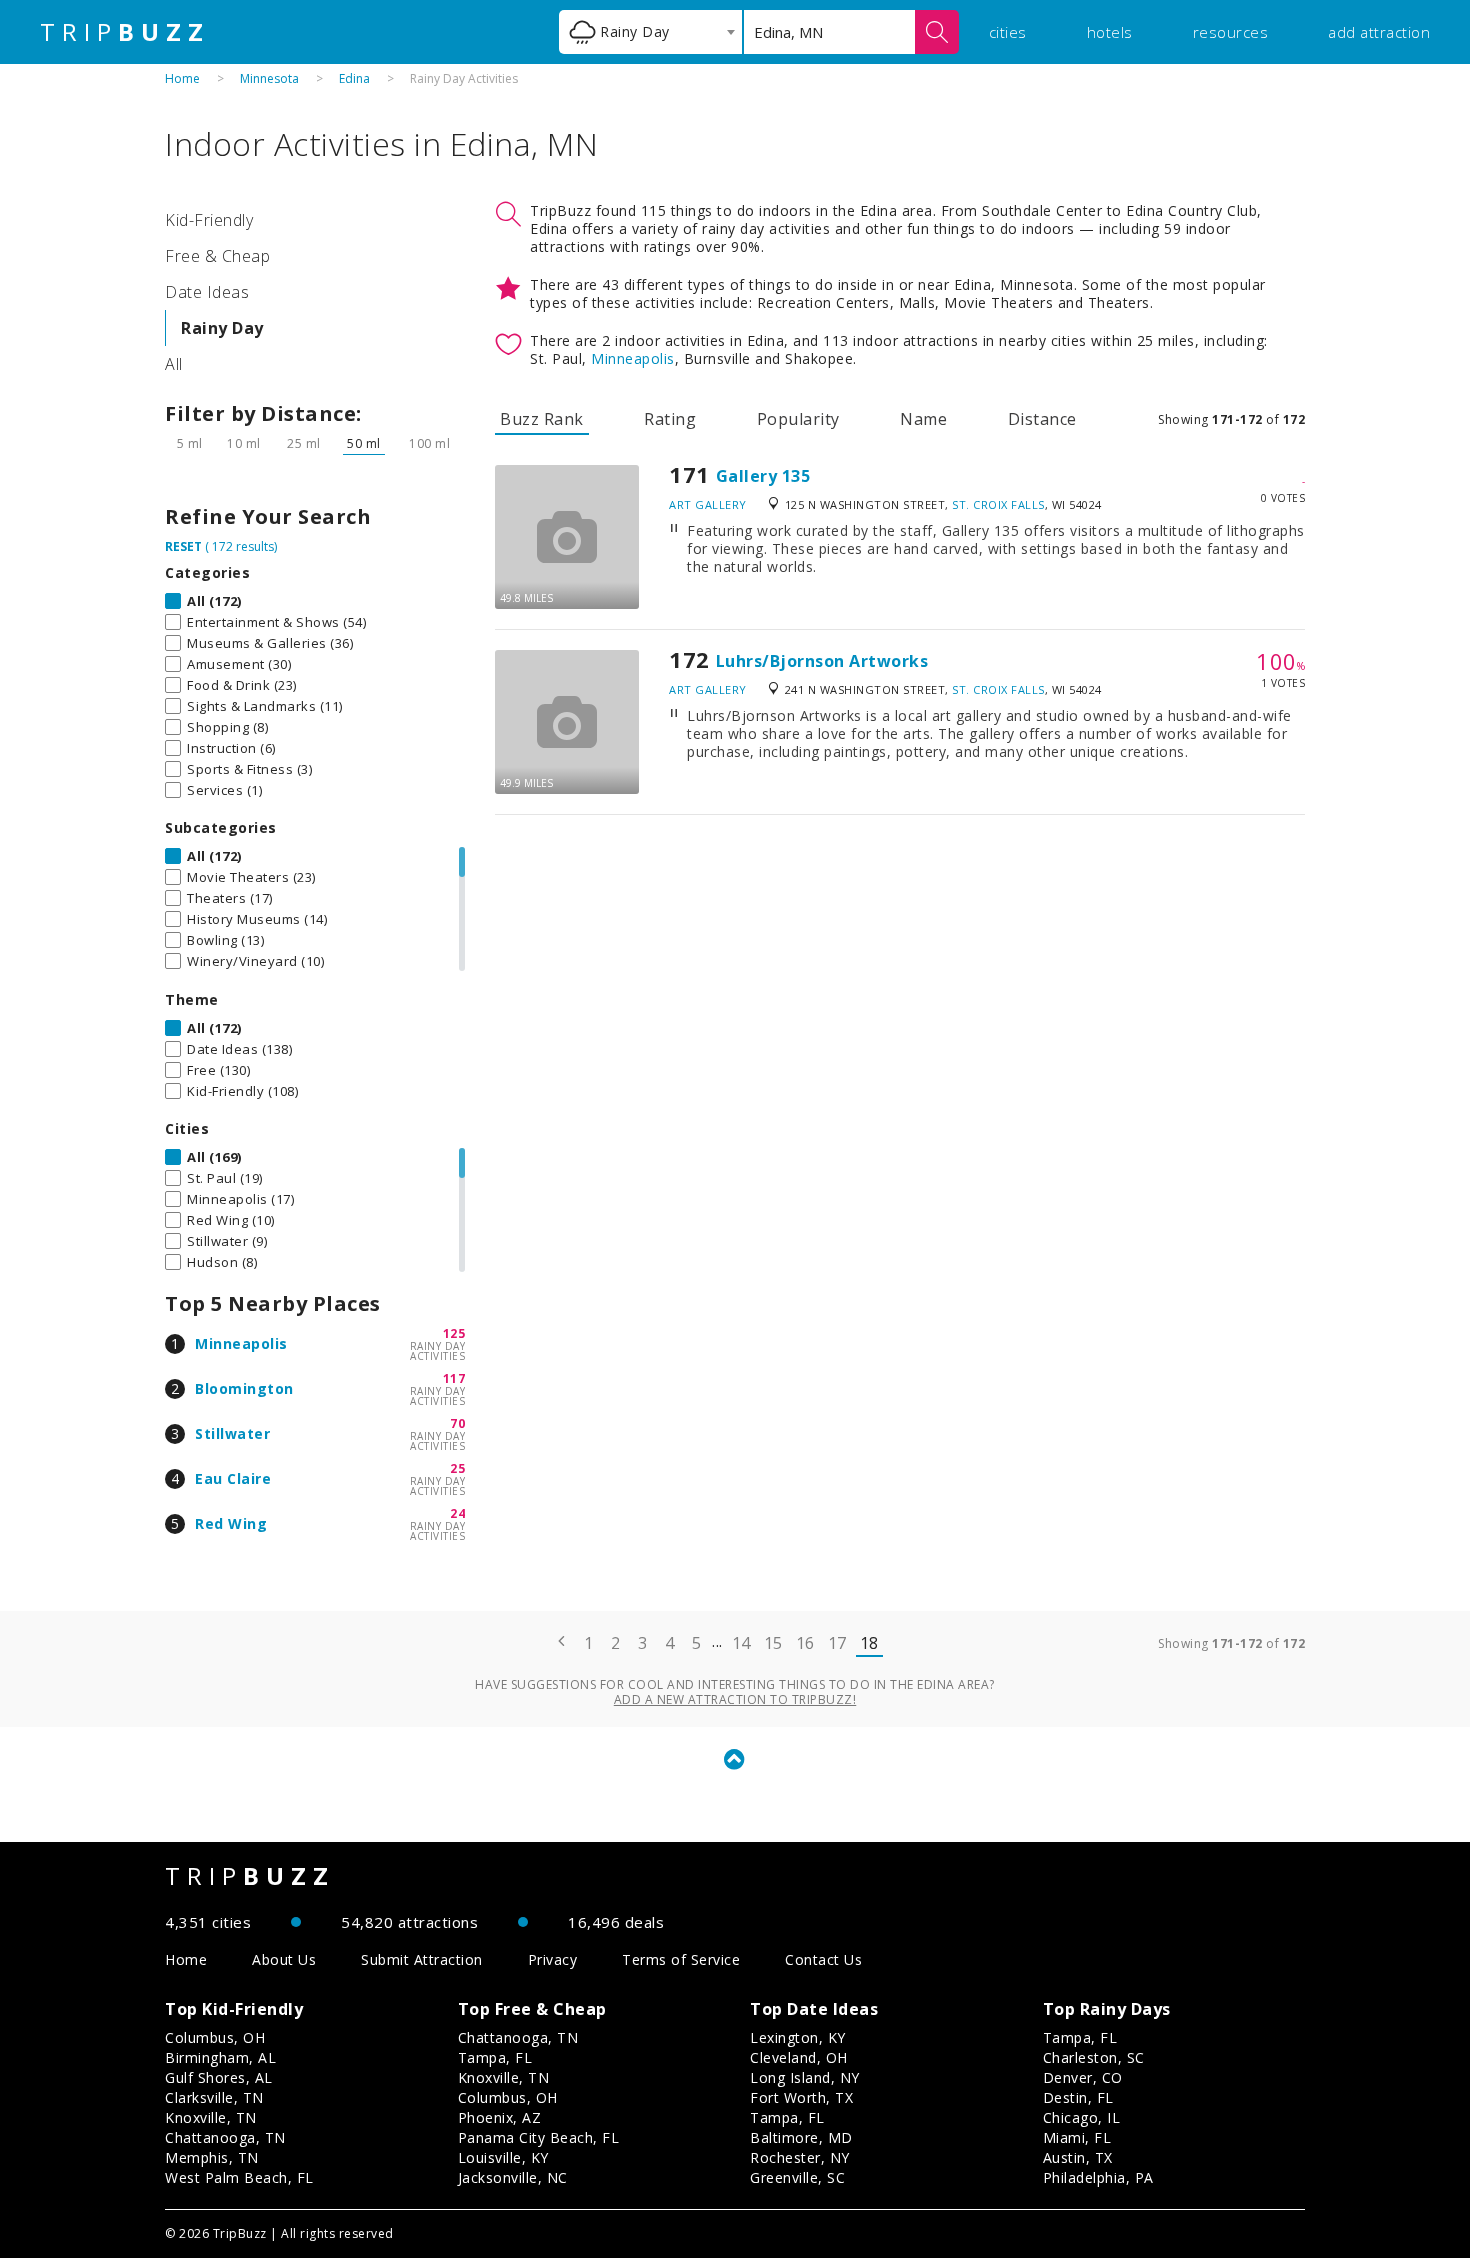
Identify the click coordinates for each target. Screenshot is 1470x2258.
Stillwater (232, 1433)
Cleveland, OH (799, 2057)
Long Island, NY (805, 2077)
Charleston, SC (1094, 2057)
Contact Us (823, 1959)
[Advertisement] (900, 975)
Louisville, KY (503, 2157)
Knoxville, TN (211, 2117)
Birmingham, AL (220, 2057)
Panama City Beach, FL (539, 2137)
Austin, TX (1078, 2157)
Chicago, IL (1082, 2117)
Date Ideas (207, 292)
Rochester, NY (800, 2157)
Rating (670, 419)
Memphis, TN (212, 2157)
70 (457, 1423)
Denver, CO (1083, 2077)
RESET (183, 546)
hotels (1110, 32)
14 (741, 1643)
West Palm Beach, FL (239, 2177)
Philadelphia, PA (1098, 2177)
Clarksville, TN (214, 2097)
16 (805, 1643)
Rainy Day (222, 328)
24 (457, 1513)
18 (869, 1643)
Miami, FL (1077, 2137)
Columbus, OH (215, 2037)
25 (457, 1468)
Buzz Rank (542, 419)
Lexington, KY (798, 2037)
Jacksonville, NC (513, 2177)
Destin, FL (1078, 2097)
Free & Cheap (217, 256)
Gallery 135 (763, 476)
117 (454, 1378)
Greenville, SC (797, 2177)
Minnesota (269, 78)
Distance (1042, 419)
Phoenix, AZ (500, 2117)
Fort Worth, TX (801, 2097)
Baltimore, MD (801, 2137)
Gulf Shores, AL (219, 2077)
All (174, 364)
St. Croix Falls (998, 504)
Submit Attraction (422, 1959)
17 (837, 1643)
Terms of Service (681, 1959)
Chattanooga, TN (225, 2137)
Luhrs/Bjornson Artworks (822, 661)
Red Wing (231, 1523)
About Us (284, 1959)
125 (454, 1333)
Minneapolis (241, 1343)
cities (1008, 32)
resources (1231, 32)
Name (923, 419)
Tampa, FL (495, 2057)
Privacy (553, 1959)
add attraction (1379, 32)
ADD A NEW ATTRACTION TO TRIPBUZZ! (735, 1699)
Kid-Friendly (209, 220)
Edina (354, 78)
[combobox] (650, 32)
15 (773, 1643)
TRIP (125, 32)
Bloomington (244, 1388)
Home (182, 78)
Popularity (798, 419)
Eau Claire (233, 1478)
